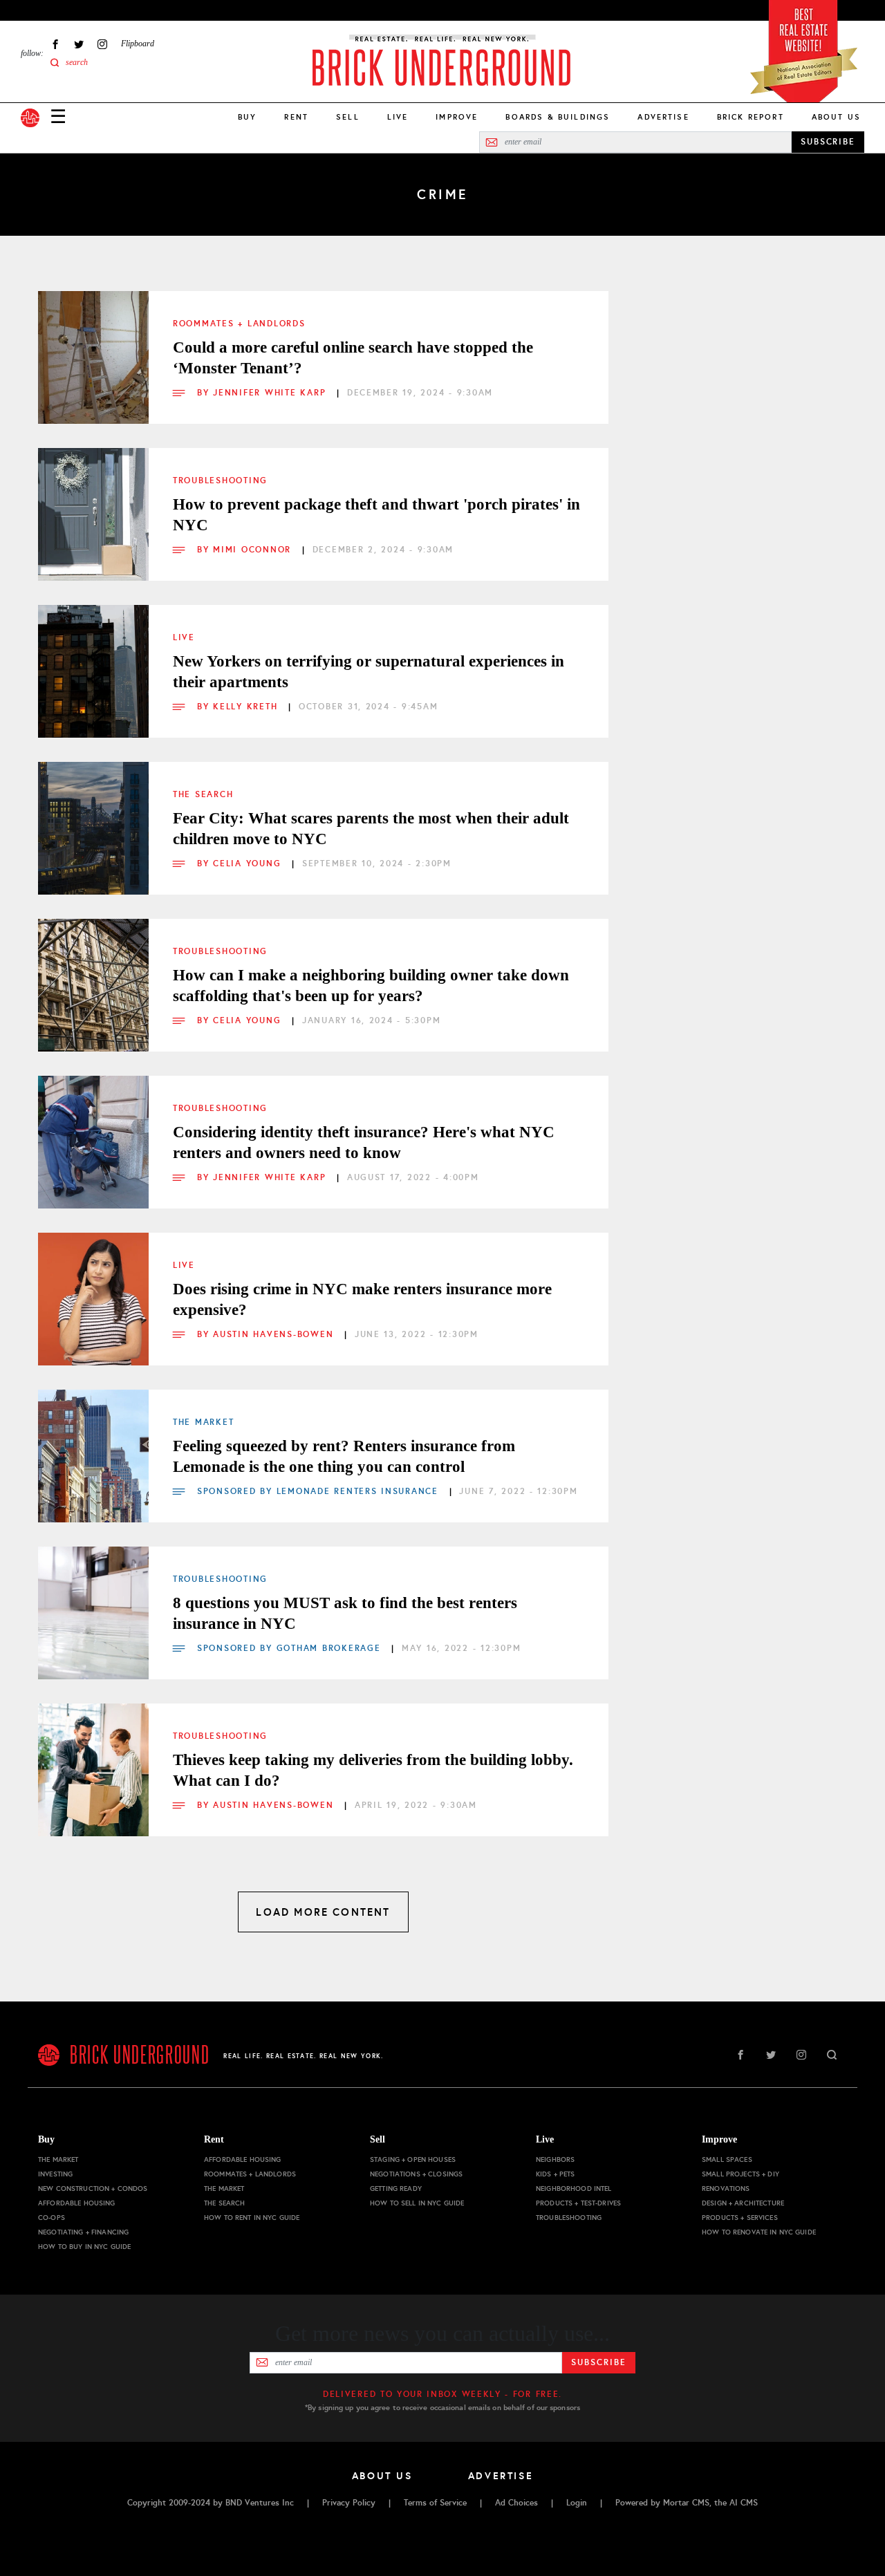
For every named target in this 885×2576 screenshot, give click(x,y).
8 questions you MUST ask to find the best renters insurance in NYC (345, 1613)
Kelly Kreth (247, 707)
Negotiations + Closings (416, 2174)
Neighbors (555, 2159)
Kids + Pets (556, 2174)
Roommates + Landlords (239, 324)
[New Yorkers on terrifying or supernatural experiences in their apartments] (93, 660)
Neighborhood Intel (574, 2188)
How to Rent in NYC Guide (252, 2218)
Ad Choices (516, 2503)
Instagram (102, 44)
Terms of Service (435, 2503)
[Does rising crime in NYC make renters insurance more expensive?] (93, 1288)
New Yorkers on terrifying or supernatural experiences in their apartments (369, 672)
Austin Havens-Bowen (275, 1334)
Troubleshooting (220, 480)
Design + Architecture (743, 2203)
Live (398, 117)
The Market (203, 1422)
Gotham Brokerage (329, 1648)
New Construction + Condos (93, 2188)
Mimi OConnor (254, 550)
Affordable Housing (77, 2203)
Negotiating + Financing (83, 2232)
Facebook (55, 44)
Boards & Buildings (558, 117)
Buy (247, 117)
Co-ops (52, 2218)
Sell (348, 117)
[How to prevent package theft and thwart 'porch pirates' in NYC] (93, 503)
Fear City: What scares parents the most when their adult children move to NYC (371, 829)
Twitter (79, 44)
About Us (836, 117)
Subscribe (598, 2362)
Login (577, 2503)
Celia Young (249, 864)
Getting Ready (396, 2188)
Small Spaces (727, 2159)
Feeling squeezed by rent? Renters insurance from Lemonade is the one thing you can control (344, 1456)
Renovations (726, 2188)
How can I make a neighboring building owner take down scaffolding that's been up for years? (371, 986)
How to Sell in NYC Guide (417, 2203)
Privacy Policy (349, 2503)
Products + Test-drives (578, 2203)
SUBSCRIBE (828, 142)
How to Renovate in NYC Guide (759, 2232)
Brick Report (751, 117)
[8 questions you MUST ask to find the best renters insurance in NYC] (93, 1602)
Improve (457, 117)
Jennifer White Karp (271, 393)
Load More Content (323, 1912)
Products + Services (740, 2218)
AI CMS (744, 2503)
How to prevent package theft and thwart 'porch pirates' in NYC (376, 515)
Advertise (663, 117)
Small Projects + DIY (740, 2174)
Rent (296, 117)
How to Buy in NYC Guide (84, 2247)
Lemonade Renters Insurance (357, 1491)
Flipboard (138, 44)
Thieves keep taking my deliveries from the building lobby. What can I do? (373, 1770)
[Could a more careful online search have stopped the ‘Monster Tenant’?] (93, 346)
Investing (55, 2174)
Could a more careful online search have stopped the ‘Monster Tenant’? (353, 358)
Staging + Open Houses (413, 2159)
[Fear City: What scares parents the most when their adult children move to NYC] (93, 817)
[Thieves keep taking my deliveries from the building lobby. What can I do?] (93, 1759)
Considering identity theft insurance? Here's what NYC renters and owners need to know (364, 1142)
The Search (203, 794)
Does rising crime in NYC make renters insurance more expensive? (362, 1299)
